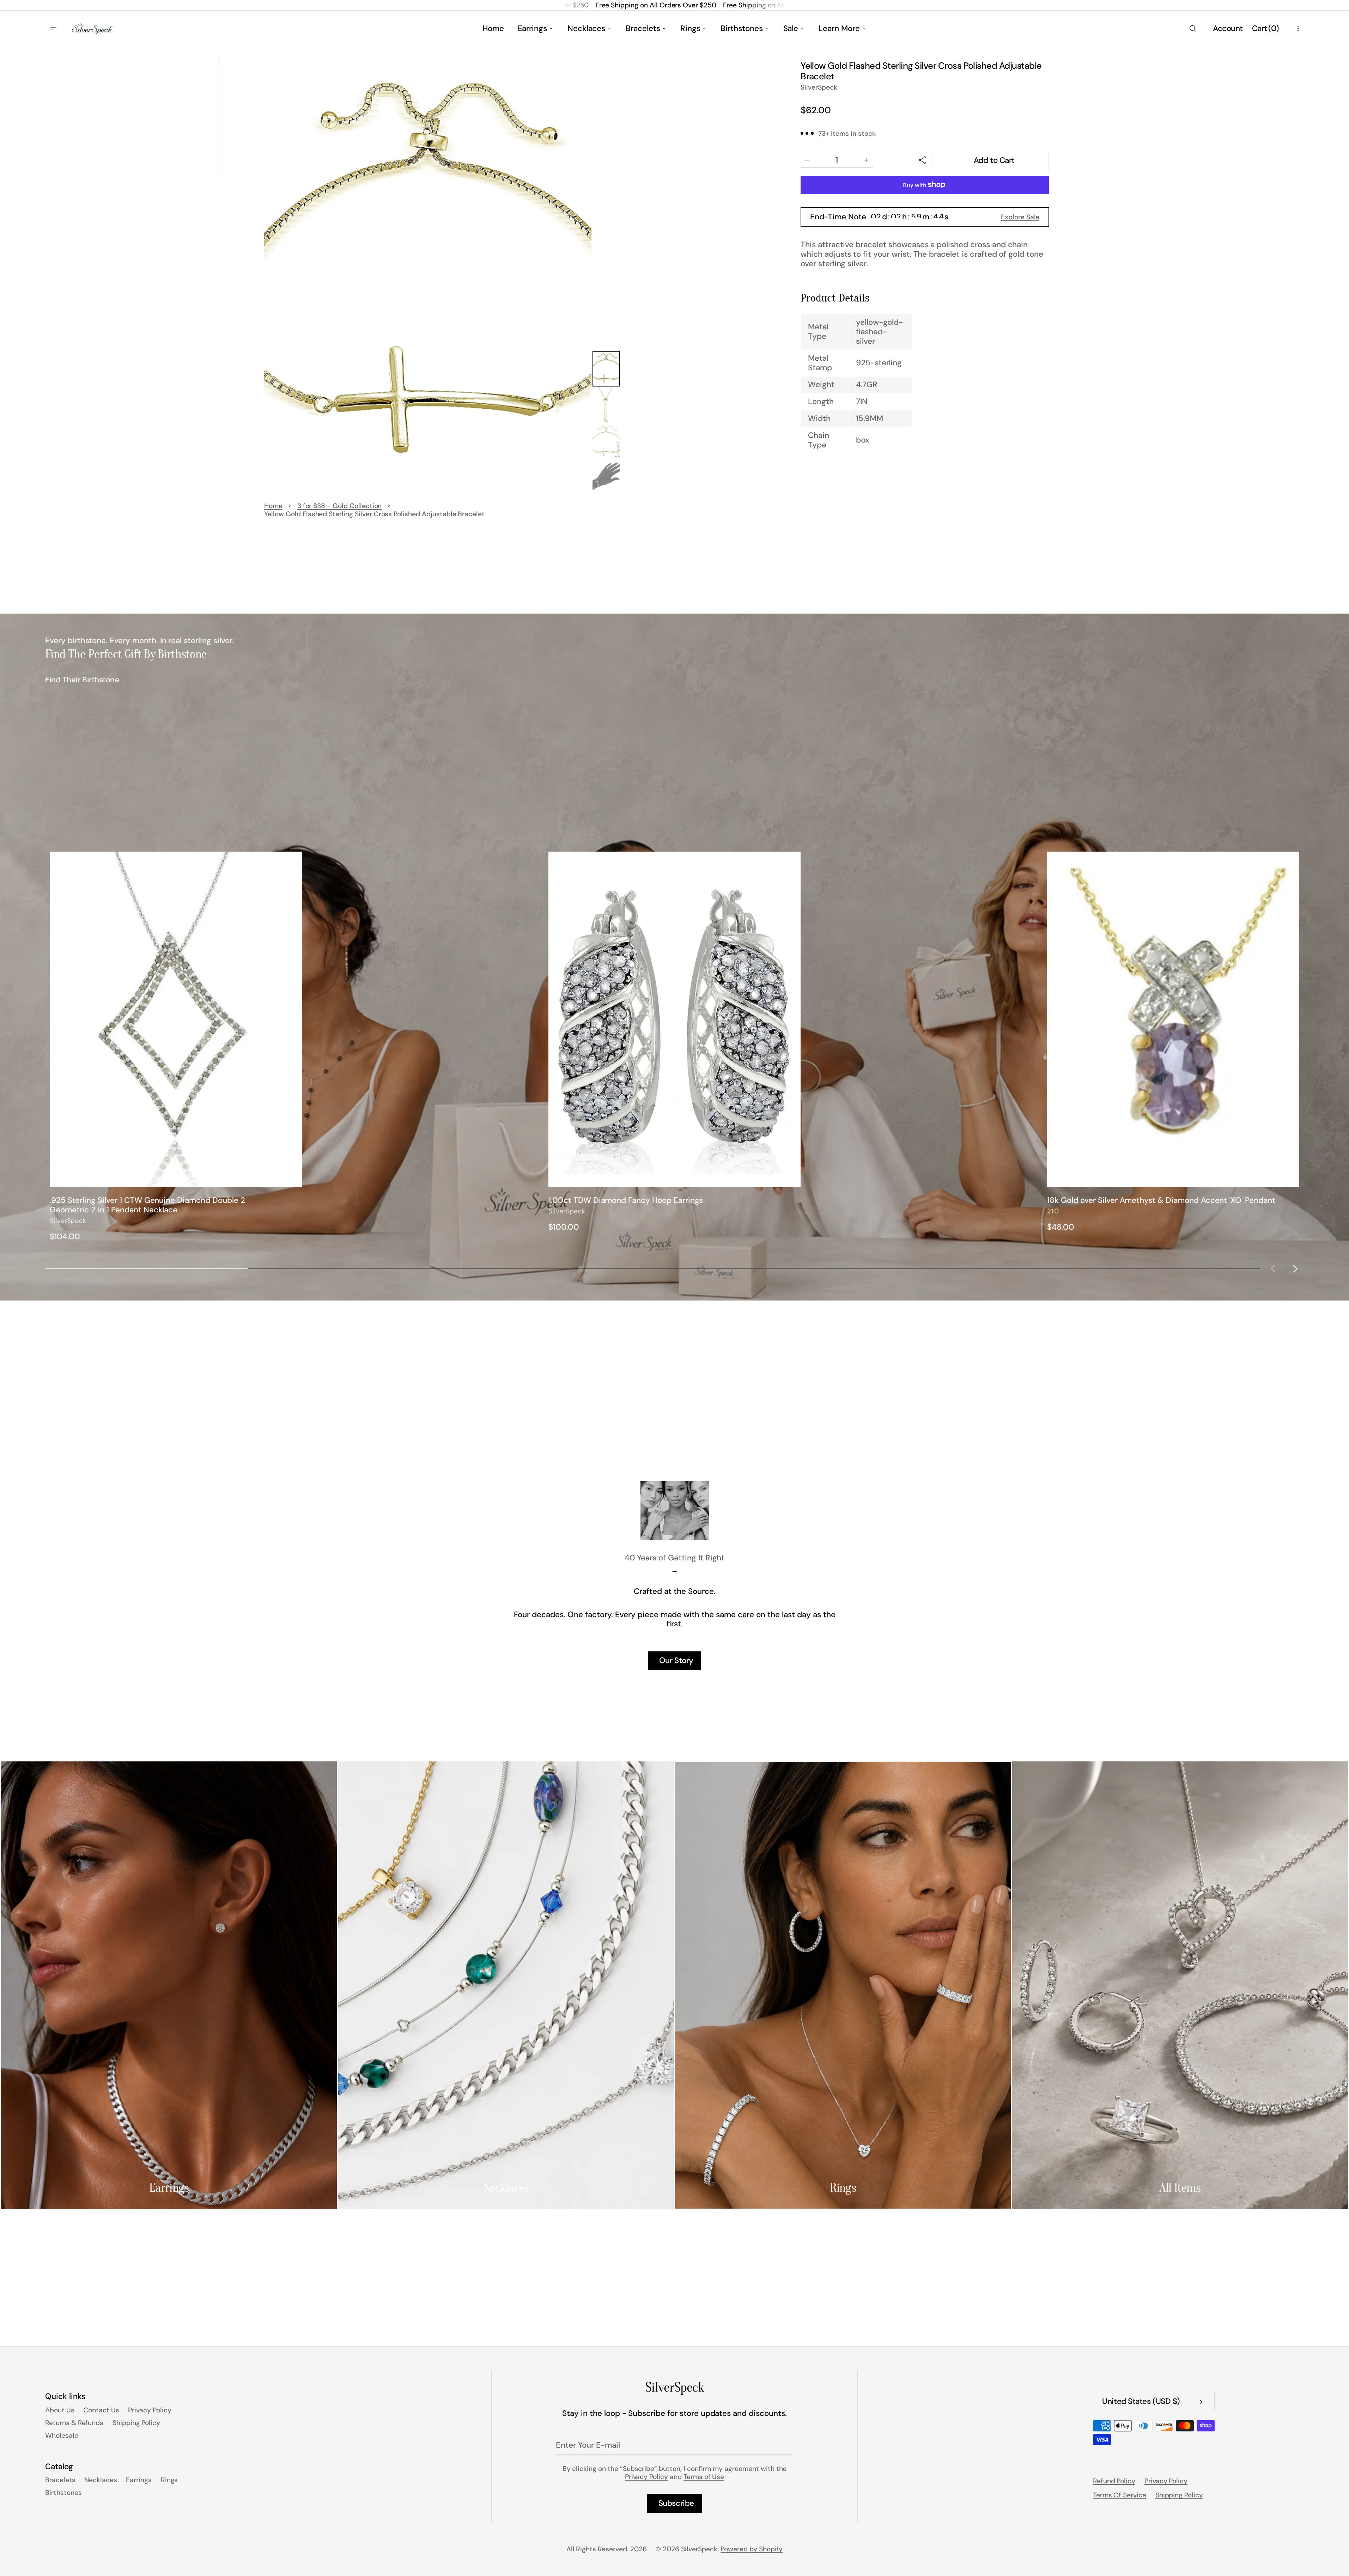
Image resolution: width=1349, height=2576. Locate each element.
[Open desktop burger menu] (54, 29)
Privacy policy (1166, 2481)
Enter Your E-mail (588, 2445)
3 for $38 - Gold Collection (340, 506)
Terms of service (1120, 2495)
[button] (1192, 29)
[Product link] (176, 1047)
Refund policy (1114, 2481)
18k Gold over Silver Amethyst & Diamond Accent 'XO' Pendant (1161, 1201)
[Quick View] (293, 1178)
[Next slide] (1295, 1269)
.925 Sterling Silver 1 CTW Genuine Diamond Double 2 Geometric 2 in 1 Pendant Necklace (147, 1205)
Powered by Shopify (752, 2549)
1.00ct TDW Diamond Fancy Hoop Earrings (626, 1201)
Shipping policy (1179, 2495)
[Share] (923, 161)
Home (273, 506)
